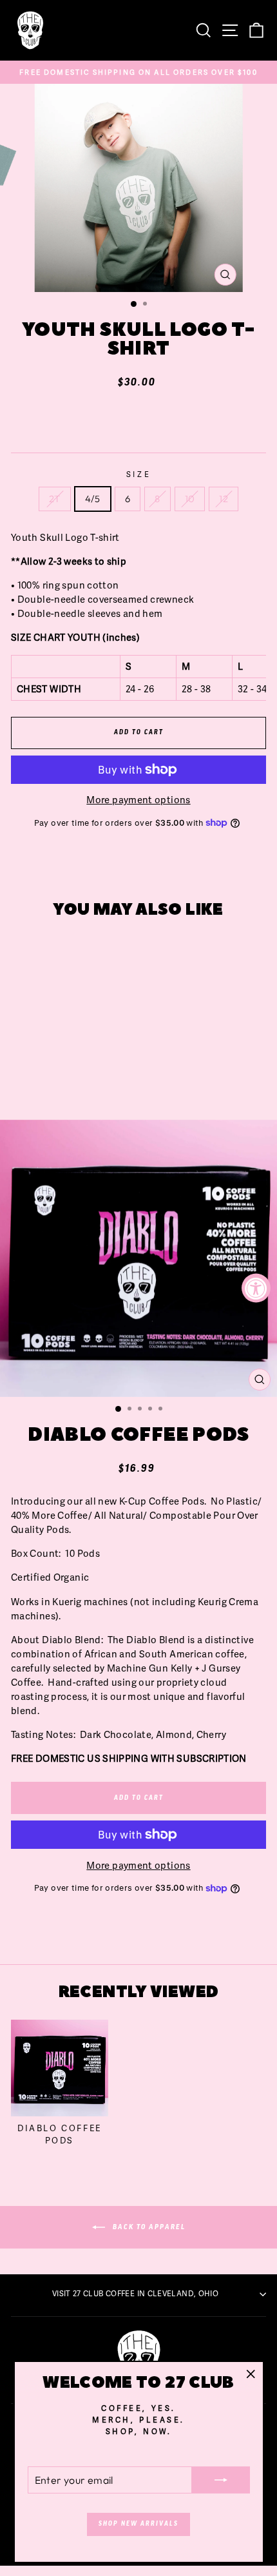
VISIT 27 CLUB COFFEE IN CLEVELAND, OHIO (135, 2294)
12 (224, 499)
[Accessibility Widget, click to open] (256, 1288)
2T (55, 499)
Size (138, 474)
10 (190, 499)
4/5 (93, 499)
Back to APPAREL (148, 2227)
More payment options (138, 800)
